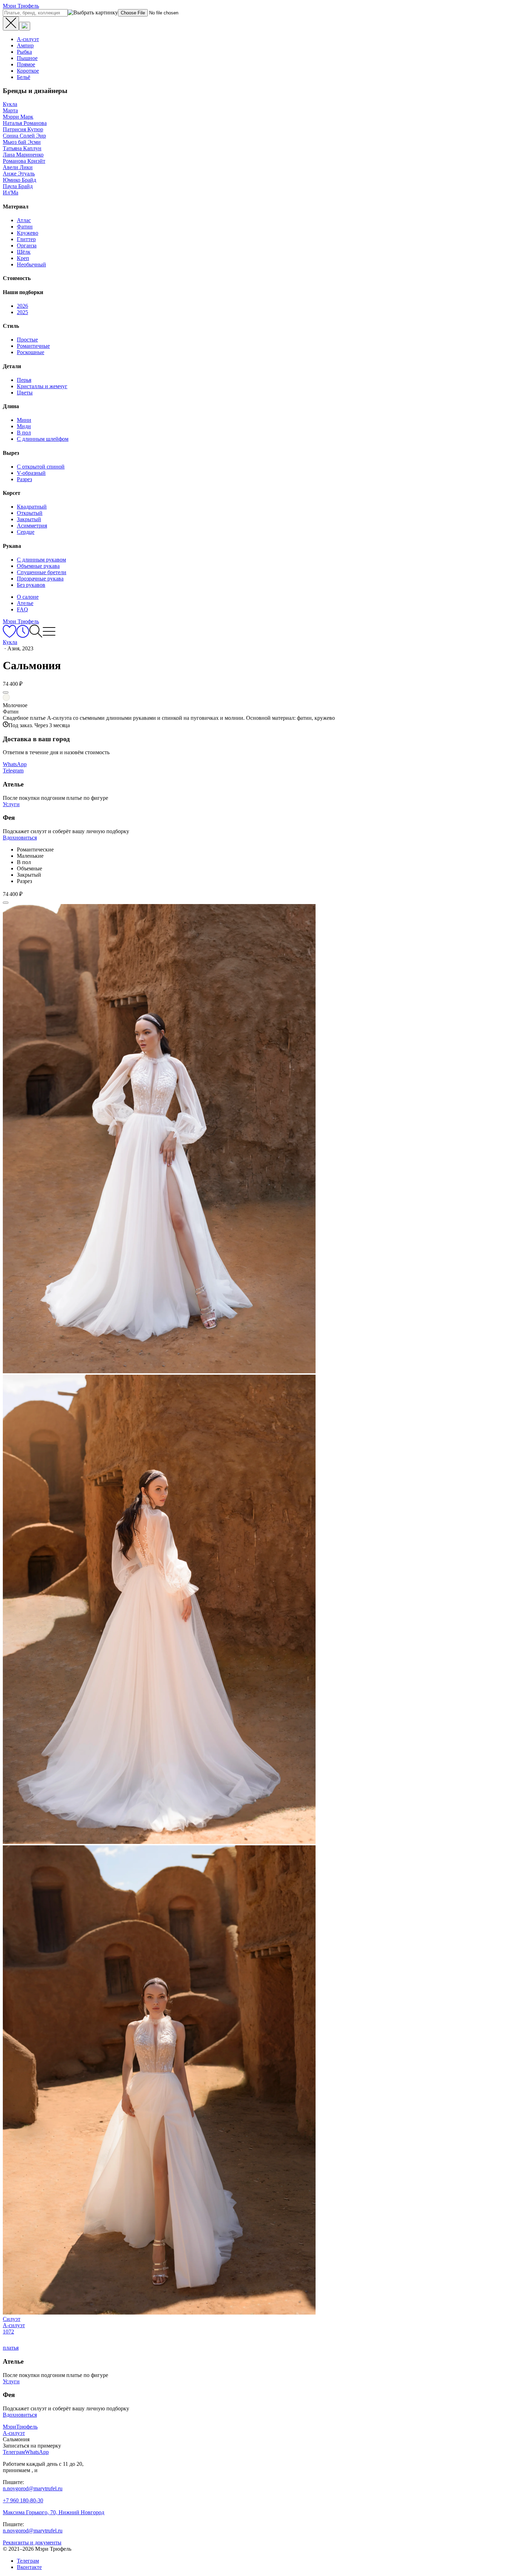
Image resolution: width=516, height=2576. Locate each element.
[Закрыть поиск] (11, 24)
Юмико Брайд (19, 180)
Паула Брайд (18, 186)
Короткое (28, 71)
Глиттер (26, 239)
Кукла (10, 104)
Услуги (11, 804)
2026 (22, 306)
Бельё (24, 77)
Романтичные (33, 346)
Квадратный (32, 507)
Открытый (30, 513)
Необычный (31, 264)
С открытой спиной (41, 467)
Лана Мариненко (23, 155)
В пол (24, 433)
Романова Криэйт (24, 161)
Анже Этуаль (19, 174)
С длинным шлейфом (43, 439)
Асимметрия (32, 526)
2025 (22, 312)
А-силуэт (28, 39)
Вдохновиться (20, 838)
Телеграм (28, 2561)
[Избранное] (9, 636)
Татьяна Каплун (22, 148)
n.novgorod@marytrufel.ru (33, 2488)
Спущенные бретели (42, 572)
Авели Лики (18, 167)
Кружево (28, 233)
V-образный (31, 473)
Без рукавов (31, 585)
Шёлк (24, 252)
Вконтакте (29, 2567)
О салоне (28, 597)
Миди (24, 426)
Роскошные (31, 352)
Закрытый (29, 519)
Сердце (26, 532)
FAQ (22, 609)
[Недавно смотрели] (23, 636)
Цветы (25, 393)
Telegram (13, 771)
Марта (10, 110)
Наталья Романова (25, 123)
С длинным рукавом (41, 560)
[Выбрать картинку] (25, 26)
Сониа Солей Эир (24, 136)
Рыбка (24, 52)
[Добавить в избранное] (6, 692)
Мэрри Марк (18, 117)
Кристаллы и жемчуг (42, 386)
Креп (23, 258)
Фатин (25, 227)
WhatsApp (15, 764)
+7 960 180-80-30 (23, 2500)
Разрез (24, 479)
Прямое (26, 64)
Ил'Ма (11, 192)
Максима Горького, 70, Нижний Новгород (54, 2512)
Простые (27, 340)
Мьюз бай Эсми (22, 142)
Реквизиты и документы (32, 2542)
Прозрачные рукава (40, 579)
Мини (24, 420)
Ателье (25, 603)
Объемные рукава (38, 566)
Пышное (27, 58)
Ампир (25, 45)
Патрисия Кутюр (23, 129)
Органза (27, 245)
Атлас (24, 220)
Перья (24, 380)
